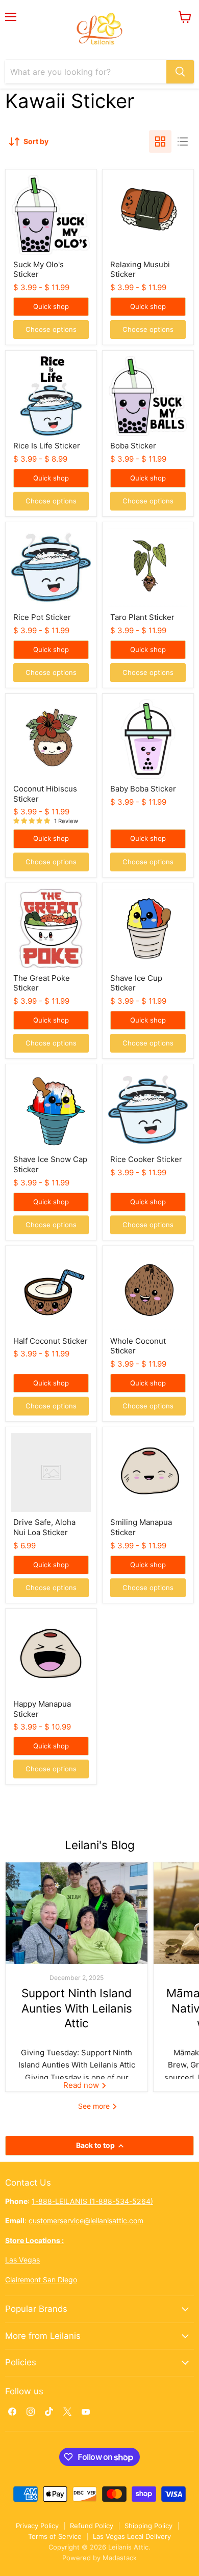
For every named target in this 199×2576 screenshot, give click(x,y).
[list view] (183, 141)
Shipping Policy (148, 2526)
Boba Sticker (133, 446)
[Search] (180, 72)
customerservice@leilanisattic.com (86, 2220)
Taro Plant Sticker (142, 617)
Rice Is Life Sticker (47, 446)
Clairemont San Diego (41, 2280)
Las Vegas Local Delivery (132, 2536)
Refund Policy (92, 2526)
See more (95, 2106)
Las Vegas (22, 2260)
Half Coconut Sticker (51, 1341)
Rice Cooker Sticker (146, 1159)
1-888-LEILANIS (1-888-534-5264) (92, 2201)
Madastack (120, 2558)
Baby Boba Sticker (143, 789)
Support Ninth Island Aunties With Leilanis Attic (77, 2008)
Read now (82, 2085)
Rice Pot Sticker (42, 617)
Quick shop (51, 306)
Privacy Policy (37, 2526)
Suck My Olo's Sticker (39, 270)
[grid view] (160, 141)
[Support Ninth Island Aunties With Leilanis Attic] (77, 1913)
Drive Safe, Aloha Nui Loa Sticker (44, 1527)
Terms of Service (55, 2536)
